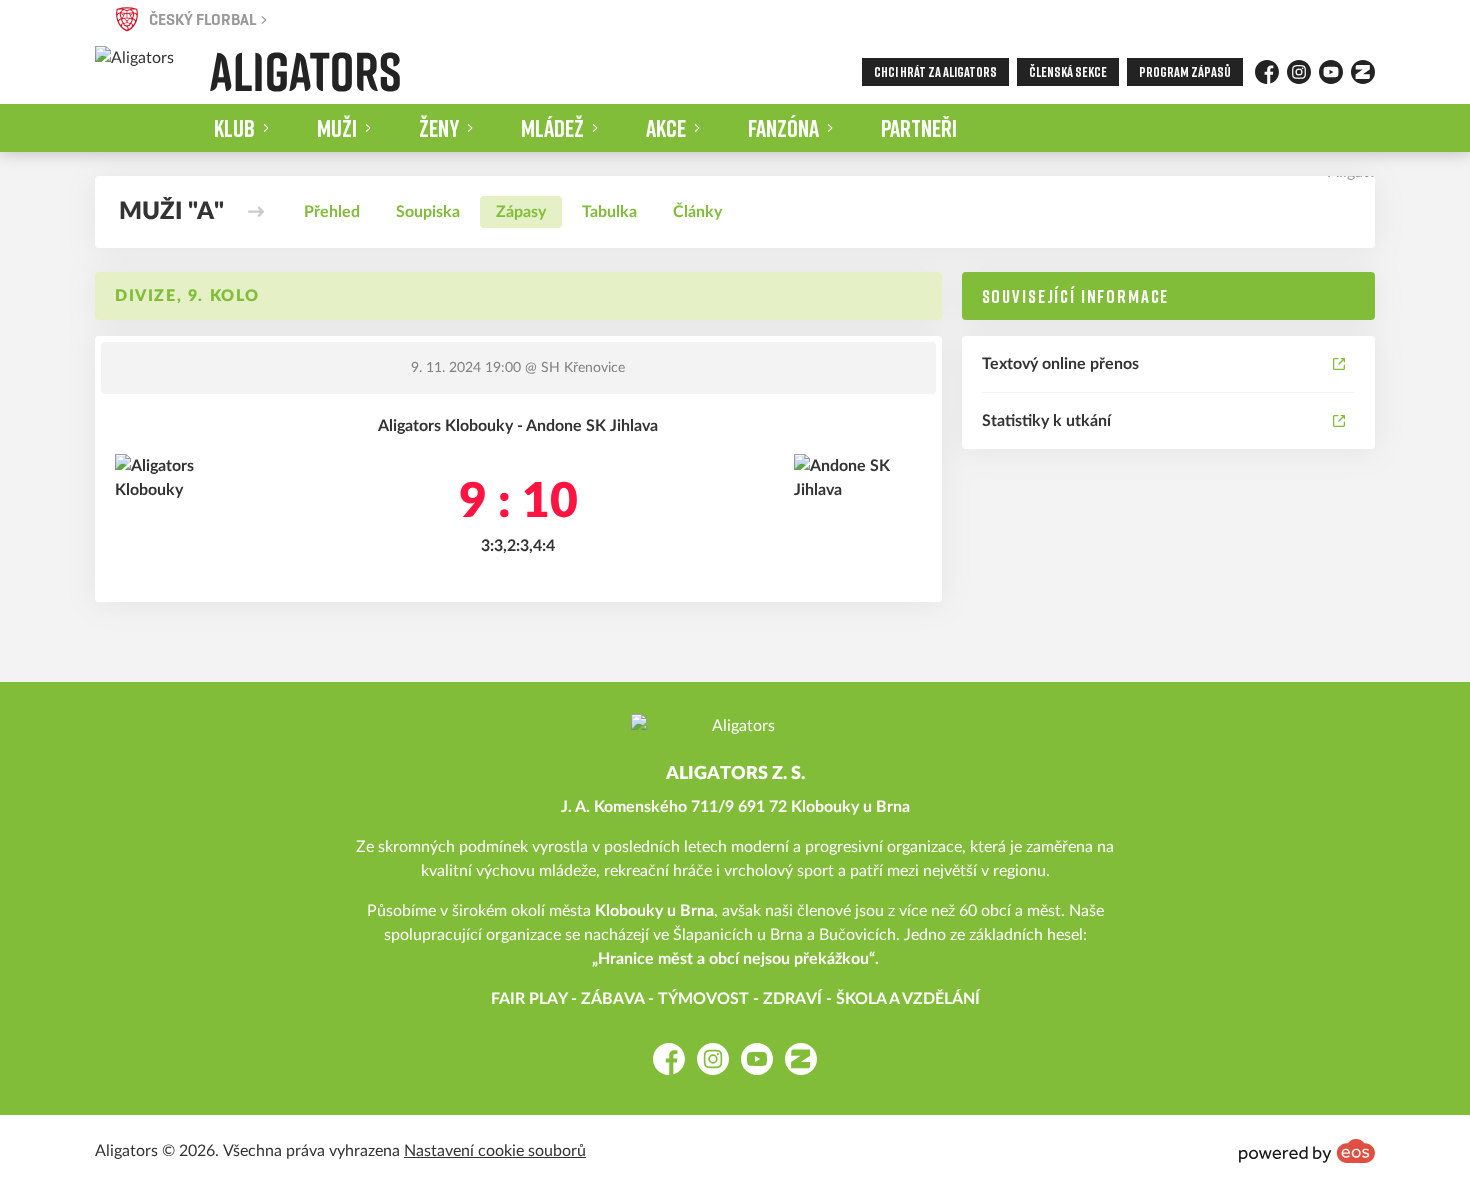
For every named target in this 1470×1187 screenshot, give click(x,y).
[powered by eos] (1307, 1151)
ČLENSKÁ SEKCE (1068, 71)
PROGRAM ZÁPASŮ (1185, 71)
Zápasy (521, 212)
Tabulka (609, 212)
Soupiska (428, 212)
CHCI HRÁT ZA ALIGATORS (935, 71)
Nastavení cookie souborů (495, 1151)
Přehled (332, 212)
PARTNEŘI (919, 127)
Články (697, 212)
